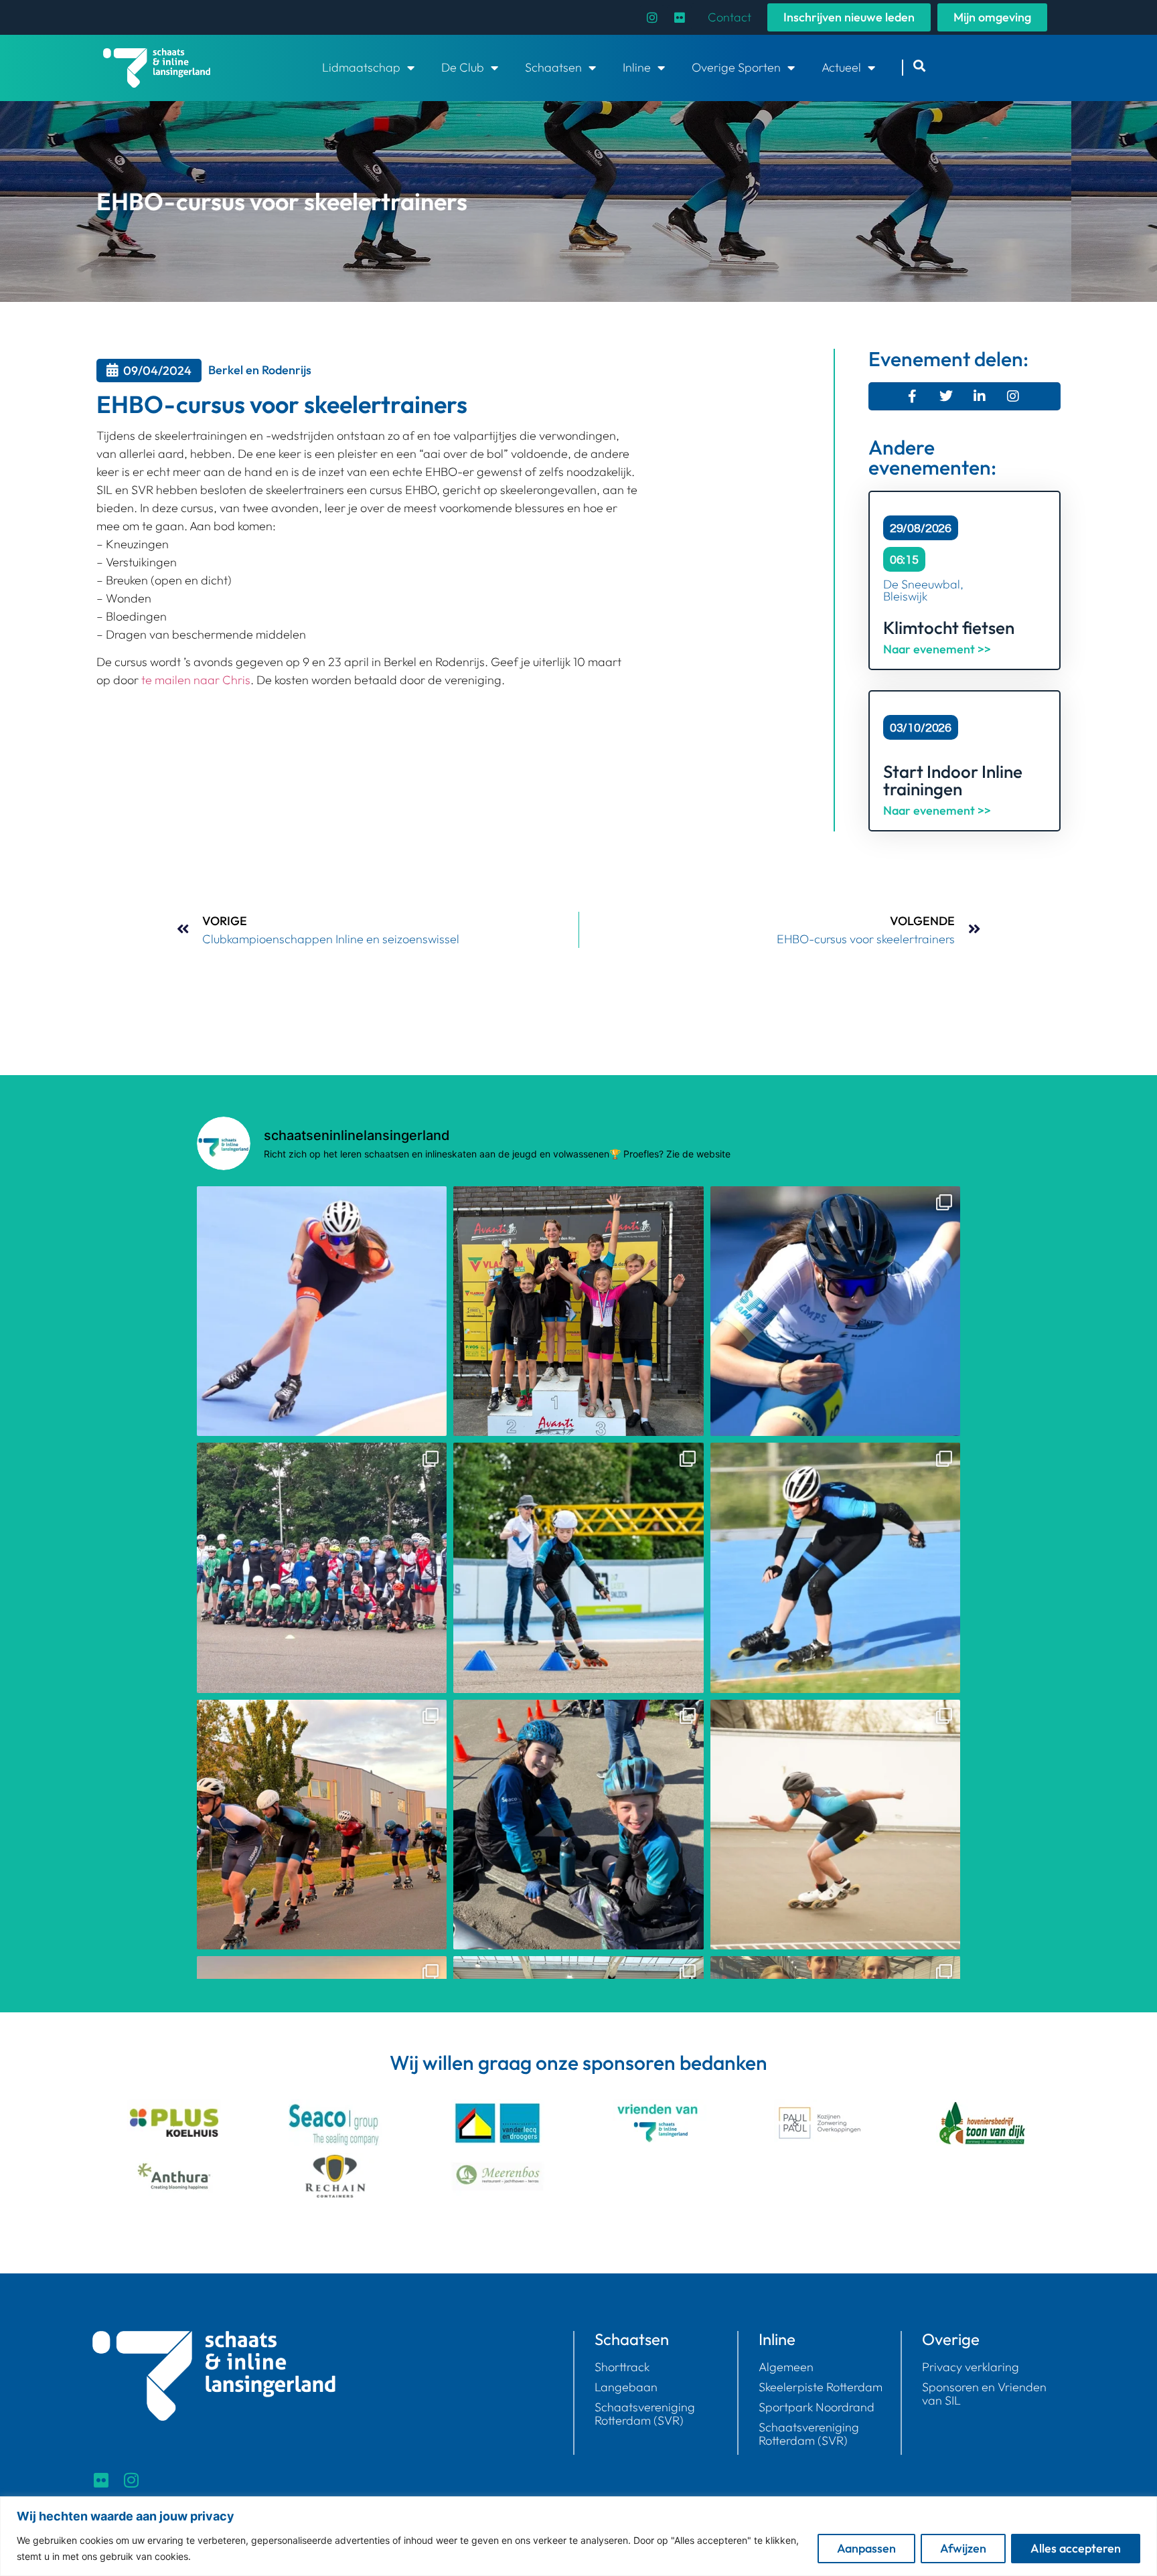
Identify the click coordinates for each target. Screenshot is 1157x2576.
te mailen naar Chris (196, 680)
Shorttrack (622, 2367)
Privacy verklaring (971, 2367)
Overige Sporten (736, 67)
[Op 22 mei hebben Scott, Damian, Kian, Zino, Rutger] (835, 1567)
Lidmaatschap (361, 67)
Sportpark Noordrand (817, 2407)
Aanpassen (866, 2548)
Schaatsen (553, 67)
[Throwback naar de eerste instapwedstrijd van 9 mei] (578, 1567)
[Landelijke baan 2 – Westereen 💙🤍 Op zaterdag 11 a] (835, 1825)
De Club (463, 67)
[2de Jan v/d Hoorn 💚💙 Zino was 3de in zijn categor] (322, 1825)
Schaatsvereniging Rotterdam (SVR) (645, 2414)
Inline (637, 67)
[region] (578, 2536)
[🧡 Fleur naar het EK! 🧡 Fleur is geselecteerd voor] (322, 1311)
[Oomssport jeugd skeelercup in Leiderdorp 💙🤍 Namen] (578, 1825)
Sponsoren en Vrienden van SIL (984, 2394)
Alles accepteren (1076, 2548)
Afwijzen (963, 2548)
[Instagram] (652, 17)
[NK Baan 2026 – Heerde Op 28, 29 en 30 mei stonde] (835, 1311)
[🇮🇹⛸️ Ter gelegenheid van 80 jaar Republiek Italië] (322, 1567)
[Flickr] (680, 17)
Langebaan (626, 2387)
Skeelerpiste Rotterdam (821, 2387)
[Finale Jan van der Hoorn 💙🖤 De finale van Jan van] (578, 1311)
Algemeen (786, 2367)
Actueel (841, 67)
